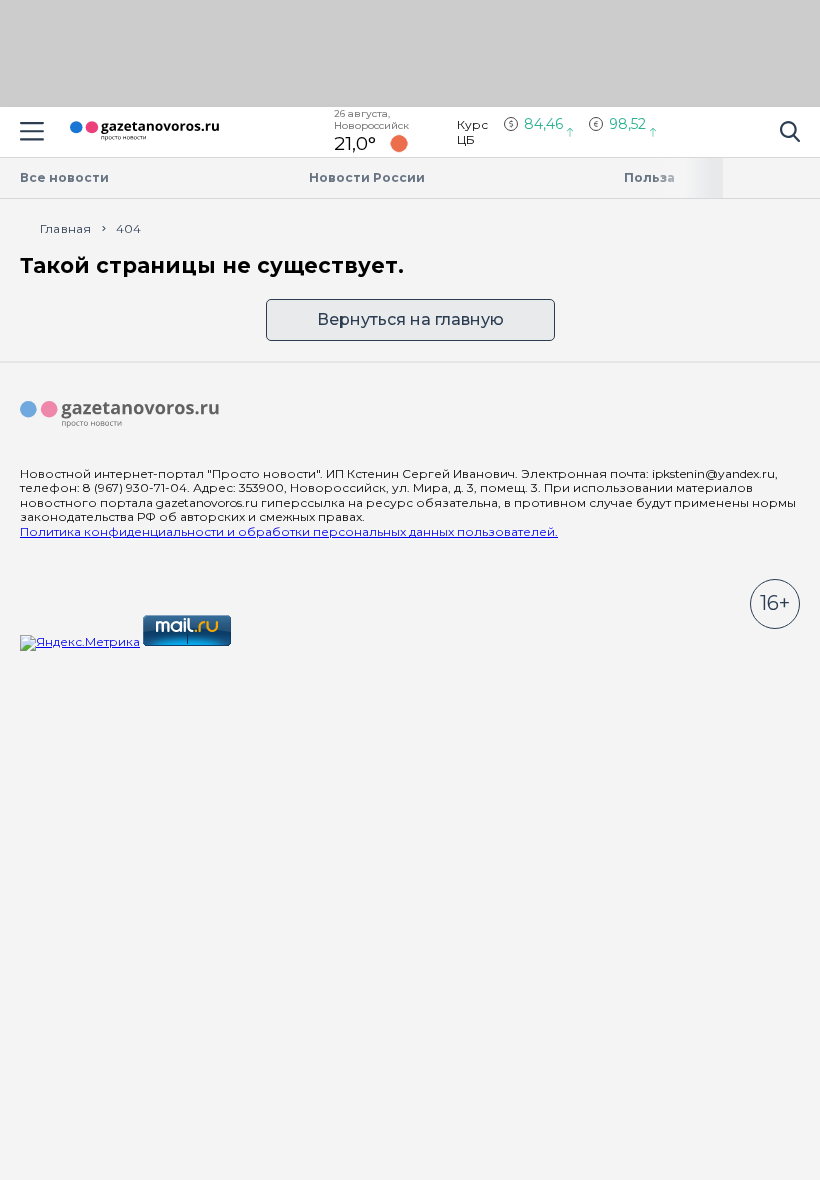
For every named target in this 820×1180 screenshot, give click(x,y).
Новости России (367, 177)
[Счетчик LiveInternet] (278, 641)
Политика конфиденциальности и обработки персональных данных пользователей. (289, 531)
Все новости (64, 177)
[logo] (120, 415)
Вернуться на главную (410, 319)
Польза (649, 177)
